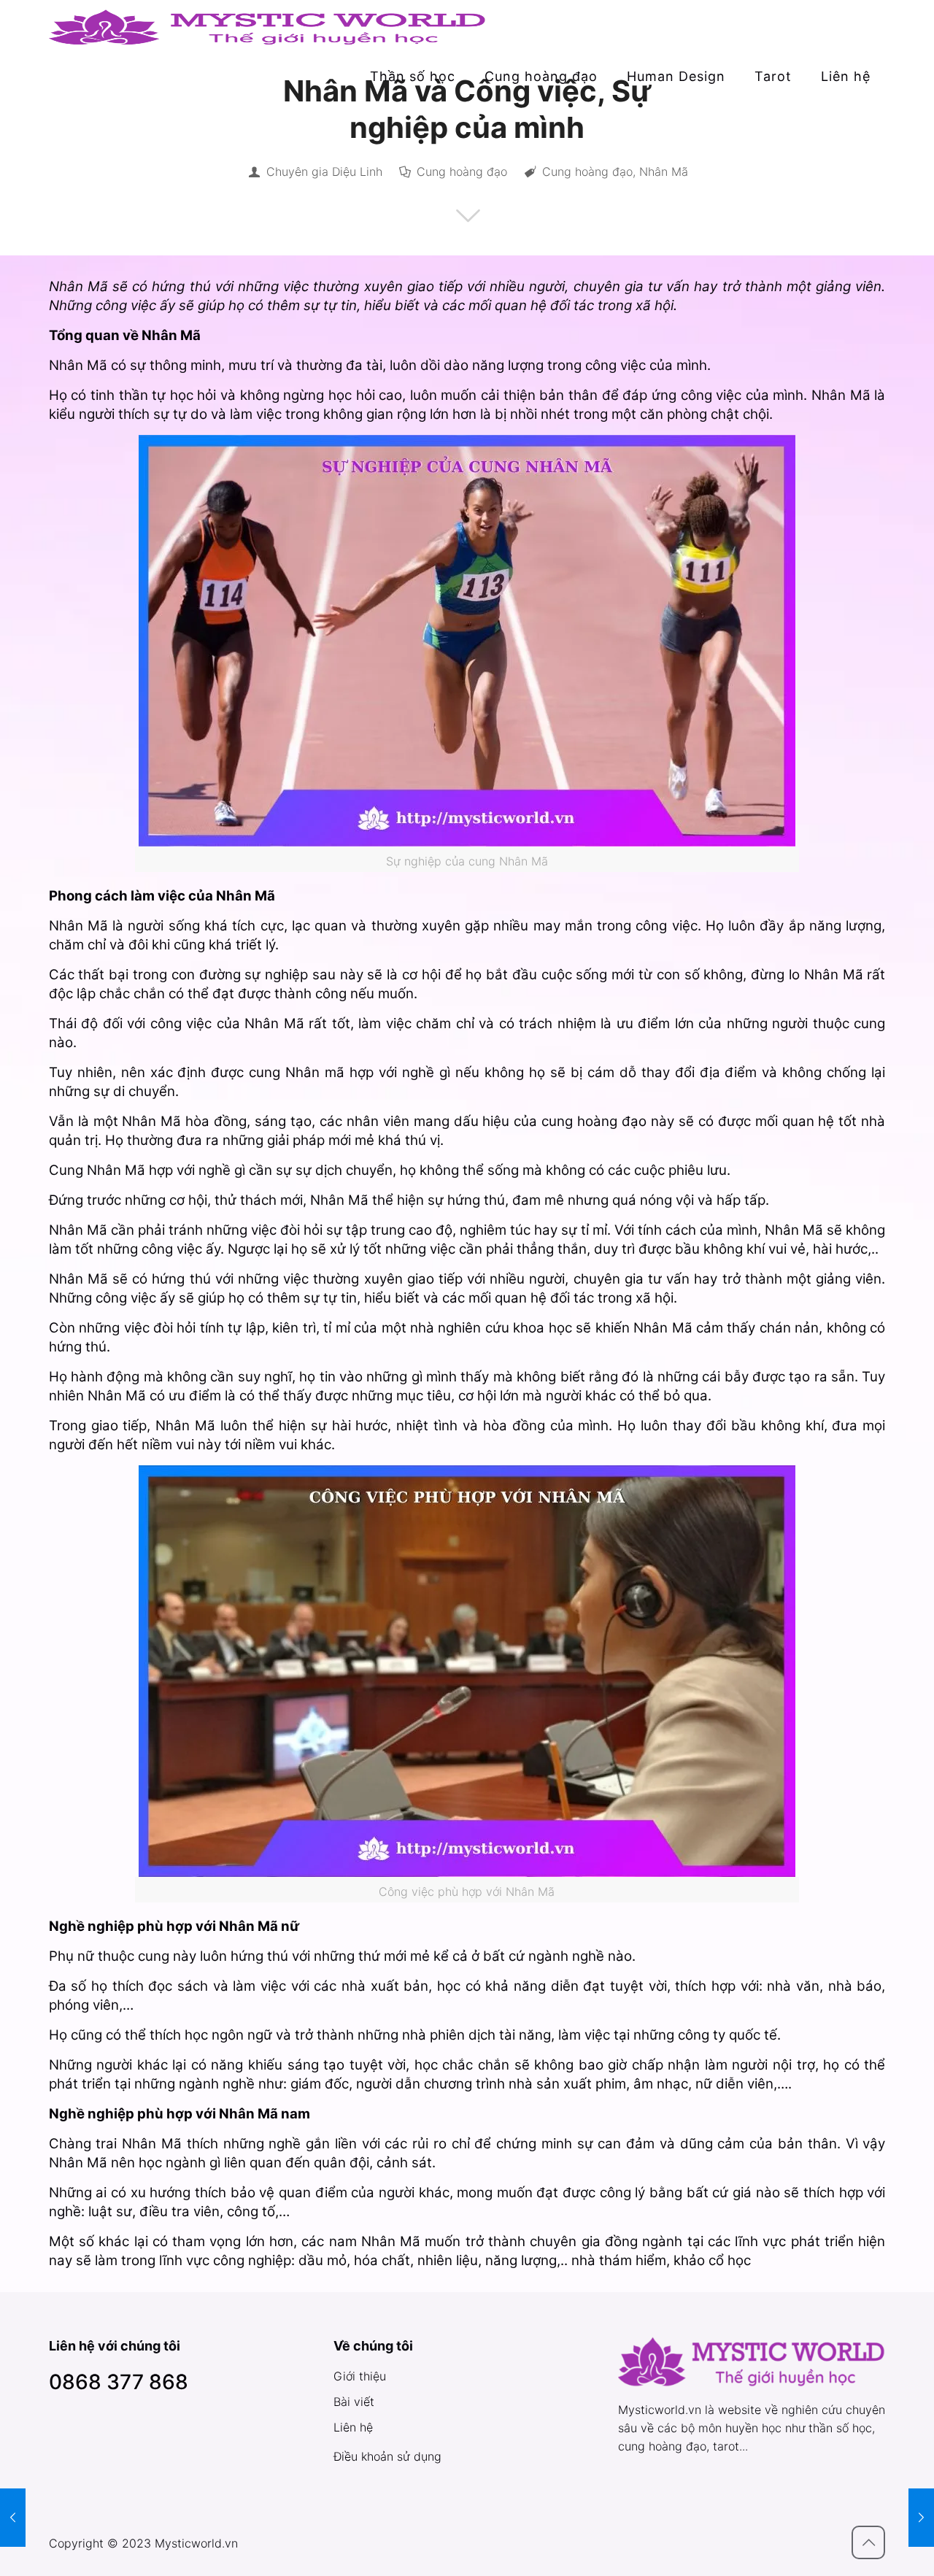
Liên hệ (353, 2427)
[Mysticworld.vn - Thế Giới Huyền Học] (268, 26)
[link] (413, 106)
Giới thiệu (360, 2376)
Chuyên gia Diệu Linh (324, 171)
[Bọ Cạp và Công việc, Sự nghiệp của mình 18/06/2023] (13, 2518)
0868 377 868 (119, 2382)
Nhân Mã (664, 171)
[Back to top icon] (868, 2542)
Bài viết (354, 2402)
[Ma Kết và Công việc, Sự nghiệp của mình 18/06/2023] (921, 2518)
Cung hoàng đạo (462, 171)
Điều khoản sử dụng (387, 2456)
